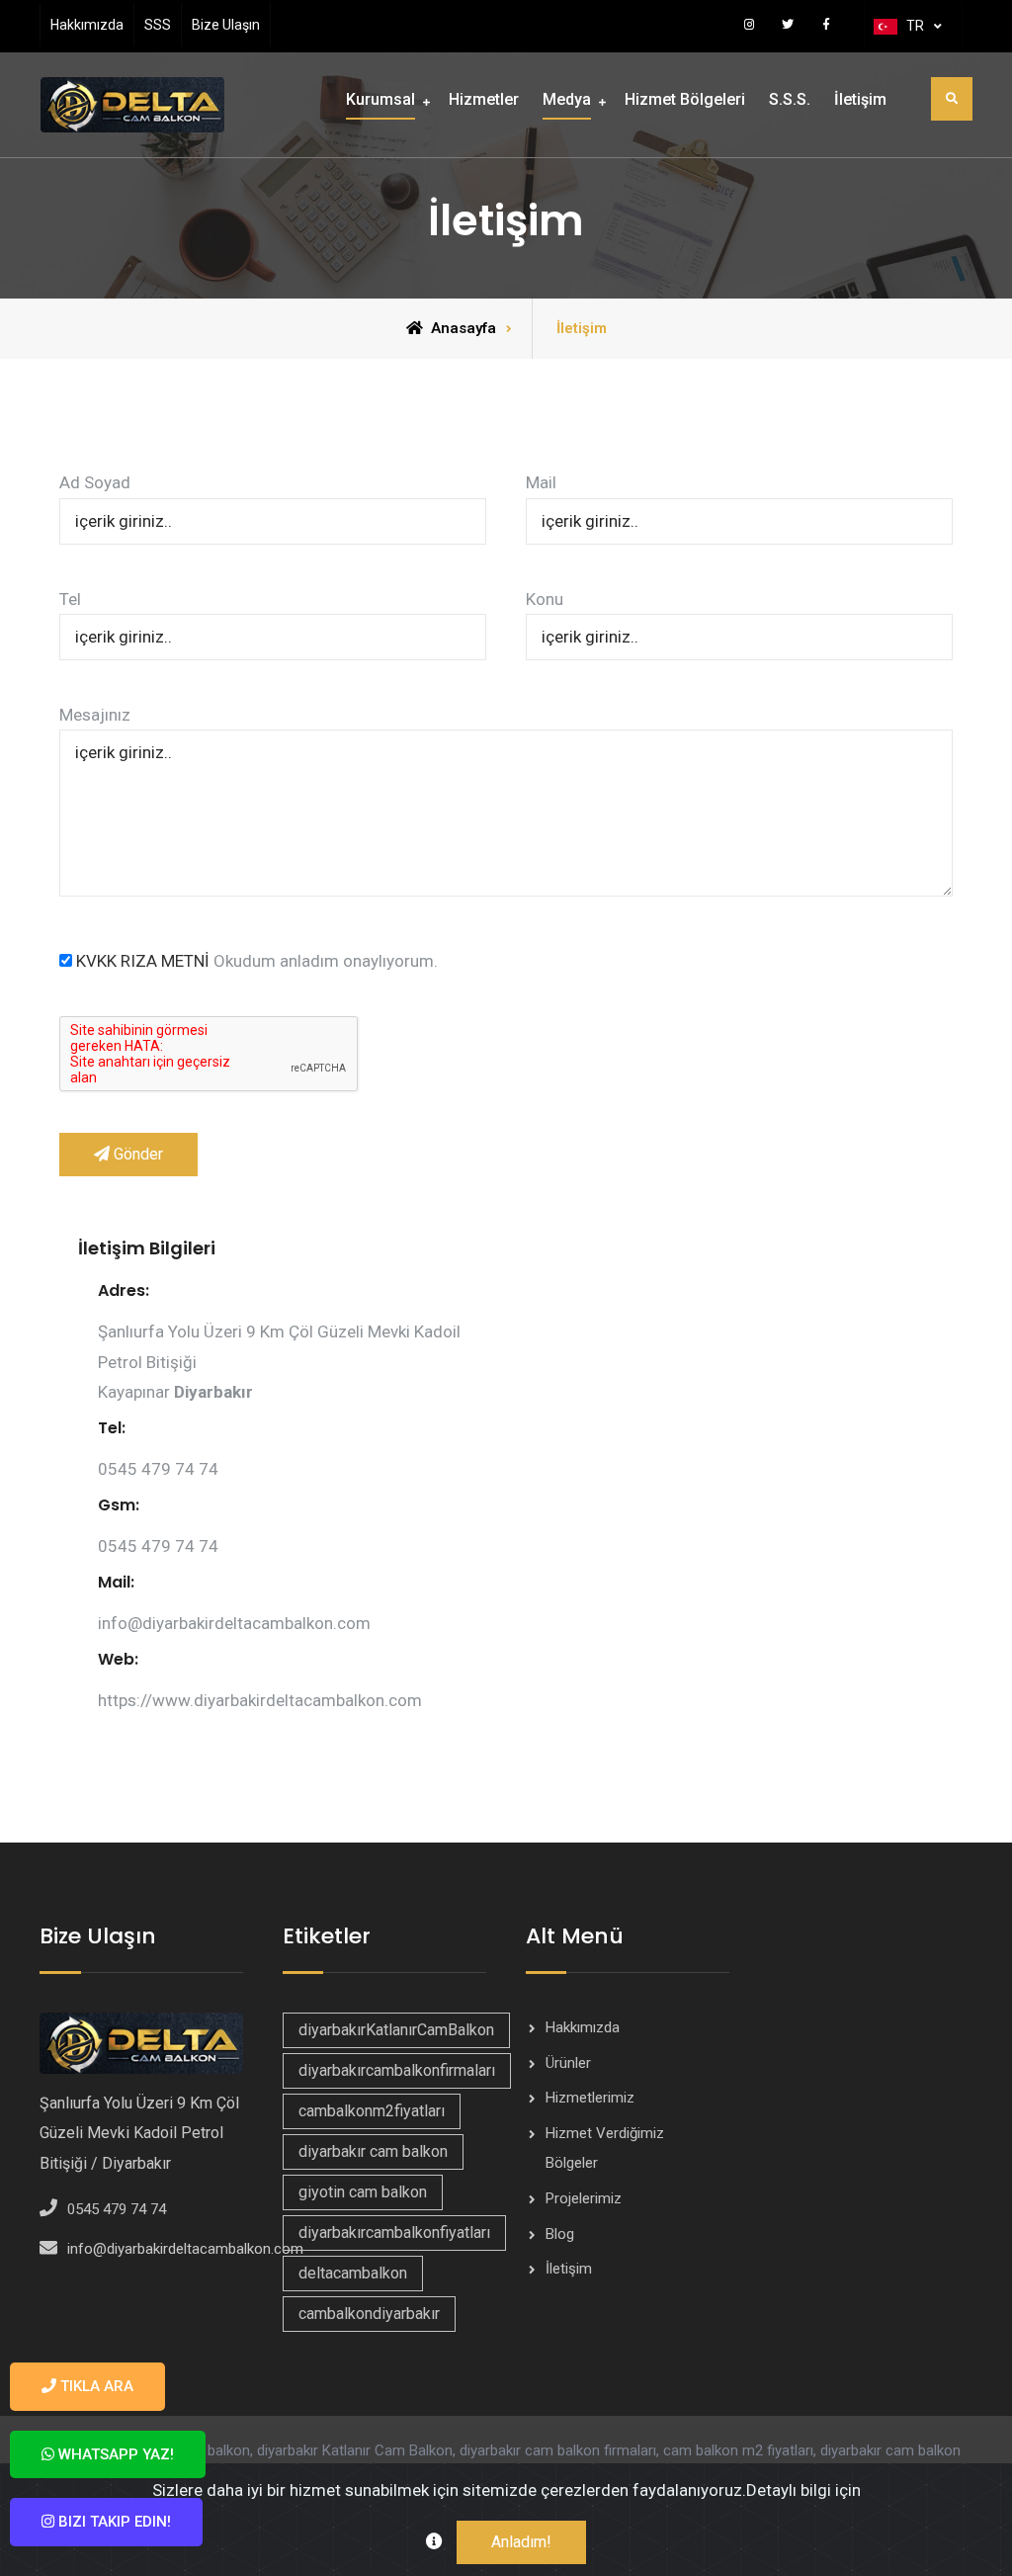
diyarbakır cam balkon (373, 2151)
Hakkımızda (87, 25)
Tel (70, 599)
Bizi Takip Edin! (113, 2522)
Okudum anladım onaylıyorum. (257, 961)
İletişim (860, 99)
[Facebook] (827, 24)
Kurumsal (380, 99)
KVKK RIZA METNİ (143, 961)
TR (915, 26)
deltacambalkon (353, 2273)
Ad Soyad (95, 482)
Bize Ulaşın (226, 25)
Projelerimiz (584, 2198)
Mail (541, 482)
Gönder (136, 1154)
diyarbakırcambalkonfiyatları (394, 2233)
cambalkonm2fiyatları (372, 2111)
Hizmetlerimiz (590, 2098)
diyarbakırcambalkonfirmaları (397, 2070)
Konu (545, 599)
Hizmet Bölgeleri (685, 99)
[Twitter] (788, 24)
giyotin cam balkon (363, 2192)
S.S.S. (790, 99)
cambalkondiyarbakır (369, 2314)
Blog (560, 2234)
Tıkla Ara (95, 2386)
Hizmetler (484, 99)
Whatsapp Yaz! (114, 2454)
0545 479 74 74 (117, 2209)
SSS (158, 25)
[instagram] (750, 24)
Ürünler (568, 2063)
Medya (567, 99)
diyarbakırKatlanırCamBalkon (396, 2030)
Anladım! (521, 2542)
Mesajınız (95, 715)
